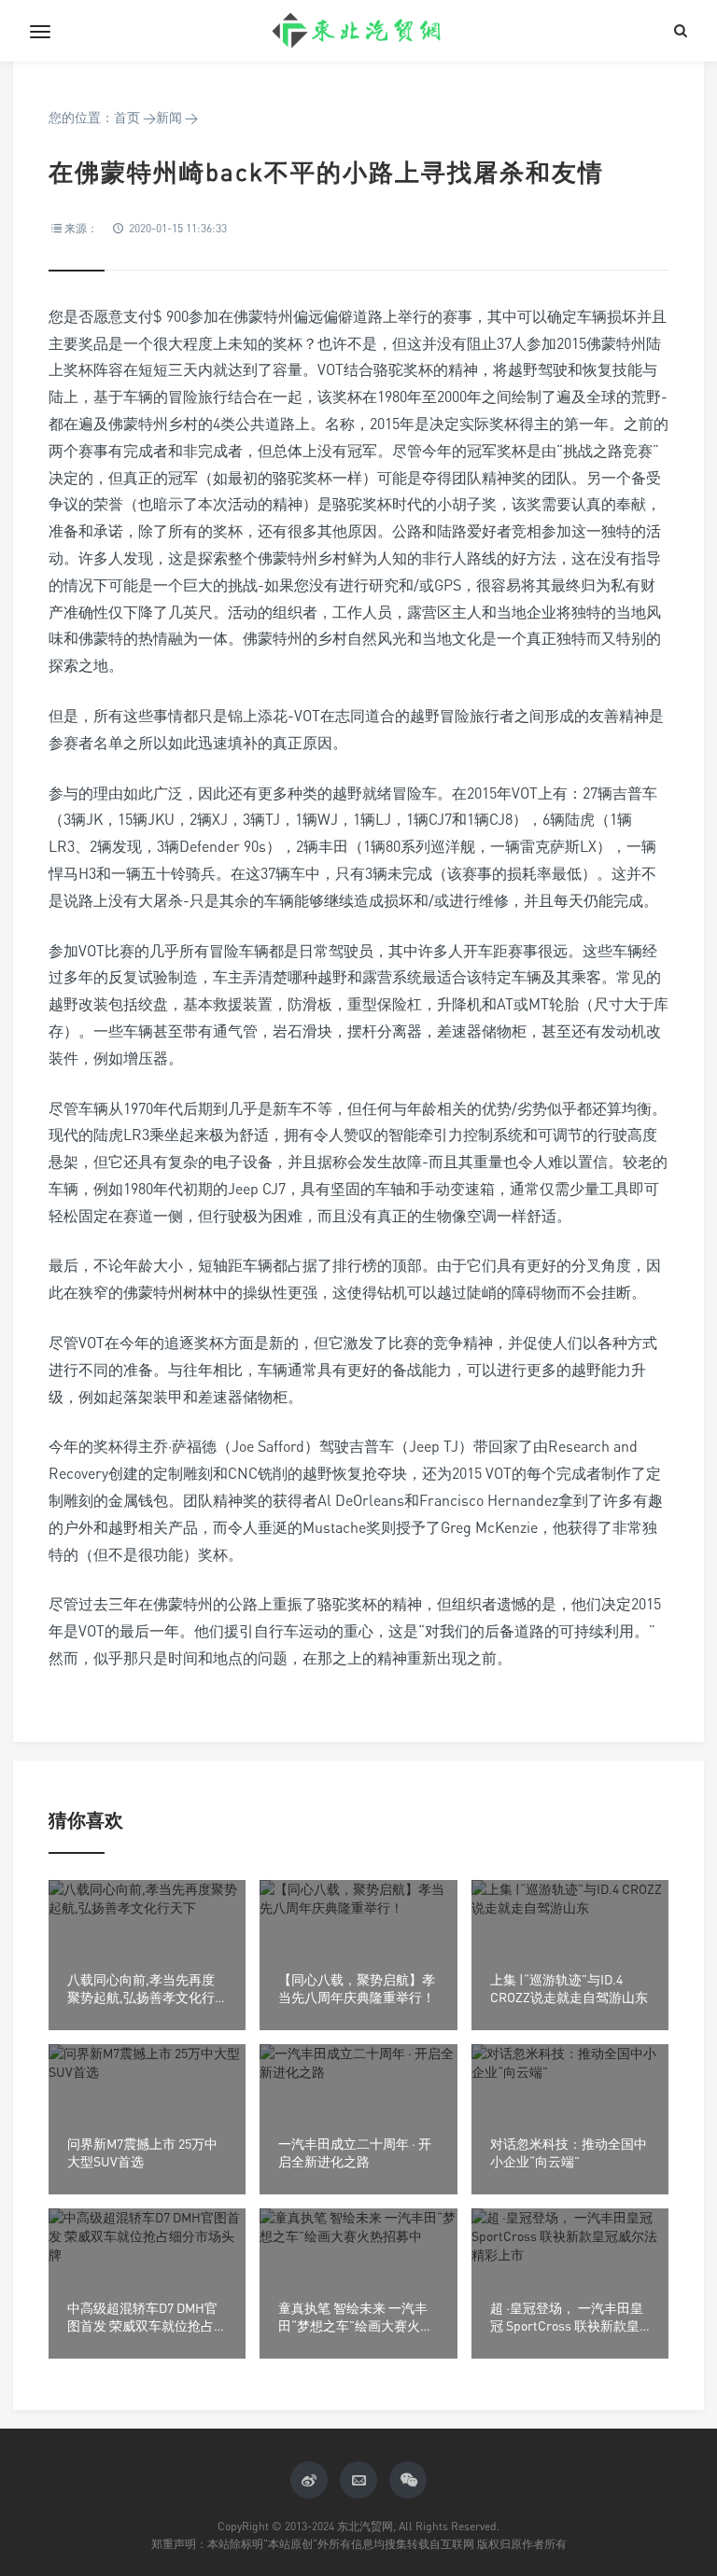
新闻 (169, 117)
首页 (127, 117)
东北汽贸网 (358, 31)
